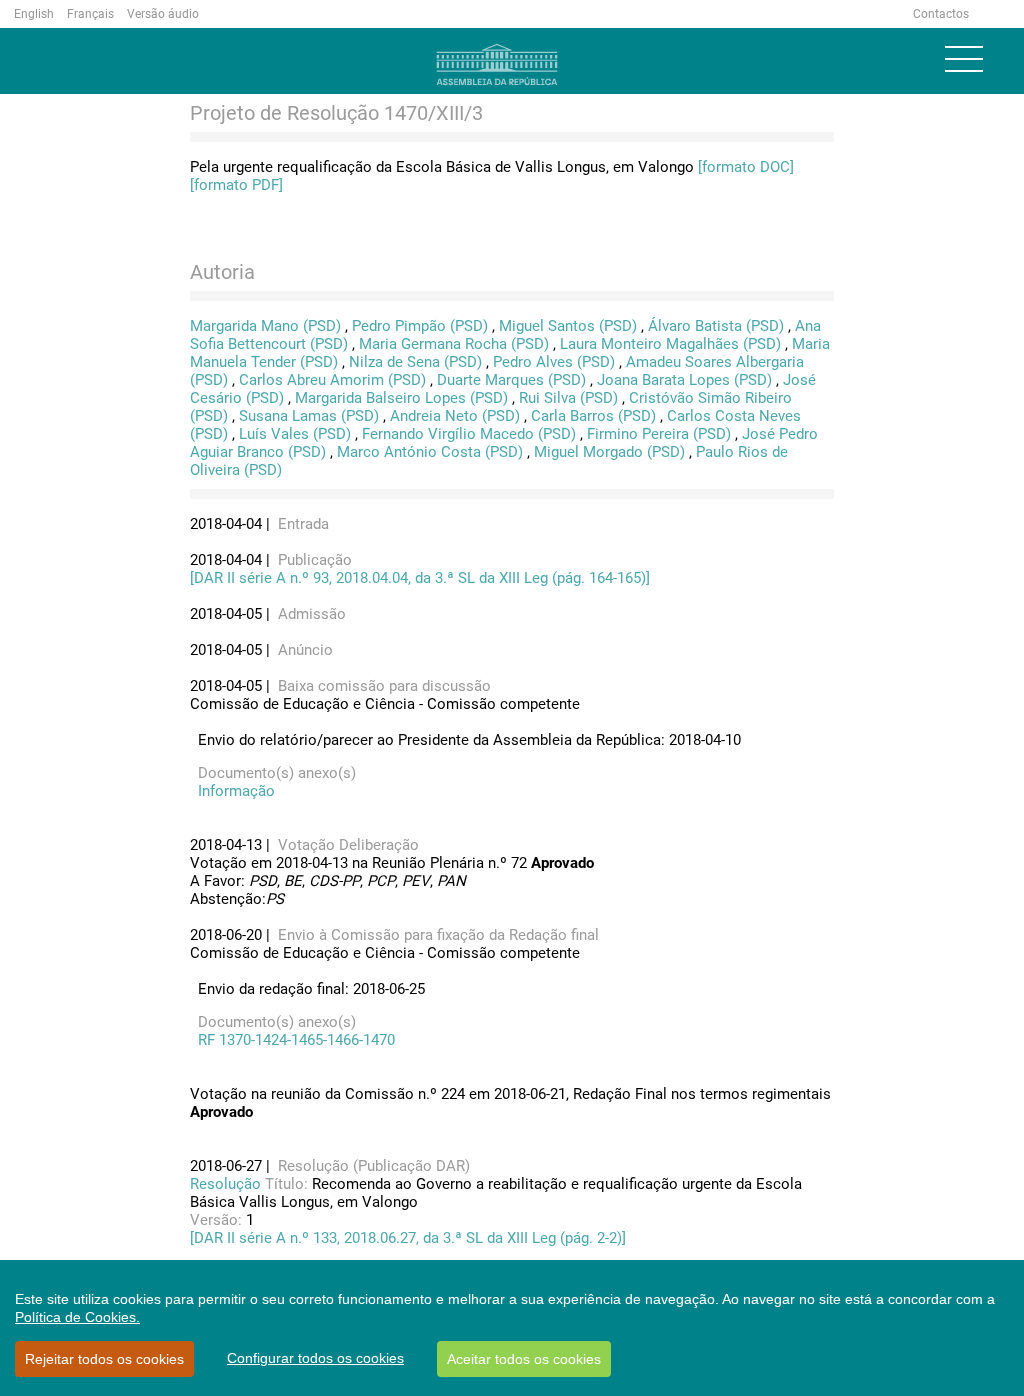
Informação (232, 791)
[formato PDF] (236, 185)
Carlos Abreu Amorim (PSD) (332, 380)
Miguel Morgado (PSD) (609, 452)
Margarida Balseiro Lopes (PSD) (401, 398)
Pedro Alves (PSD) (554, 362)
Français (90, 14)
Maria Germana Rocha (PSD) (454, 344)
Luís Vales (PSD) (295, 434)
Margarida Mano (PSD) (265, 326)
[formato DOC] (746, 167)
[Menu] (964, 59)
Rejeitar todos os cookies (104, 1359)
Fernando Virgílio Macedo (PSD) (469, 434)
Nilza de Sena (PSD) (415, 362)
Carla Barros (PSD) (593, 416)
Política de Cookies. (77, 1317)
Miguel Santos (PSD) (568, 326)
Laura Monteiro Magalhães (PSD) (670, 344)
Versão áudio (163, 14)
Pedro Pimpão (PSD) (420, 326)
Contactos (941, 14)
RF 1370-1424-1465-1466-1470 (292, 1040)
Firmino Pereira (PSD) (659, 434)
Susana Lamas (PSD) (309, 416)
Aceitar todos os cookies (524, 1359)
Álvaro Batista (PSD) (716, 326)
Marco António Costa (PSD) (430, 452)
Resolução (227, 1184)
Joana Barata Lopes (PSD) (684, 380)
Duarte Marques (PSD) (511, 380)
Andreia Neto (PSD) (455, 416)
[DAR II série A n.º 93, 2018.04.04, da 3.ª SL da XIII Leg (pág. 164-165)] (420, 578)
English (34, 14)
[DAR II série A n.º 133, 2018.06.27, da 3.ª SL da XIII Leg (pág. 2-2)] (408, 1238)
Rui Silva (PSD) (568, 398)
